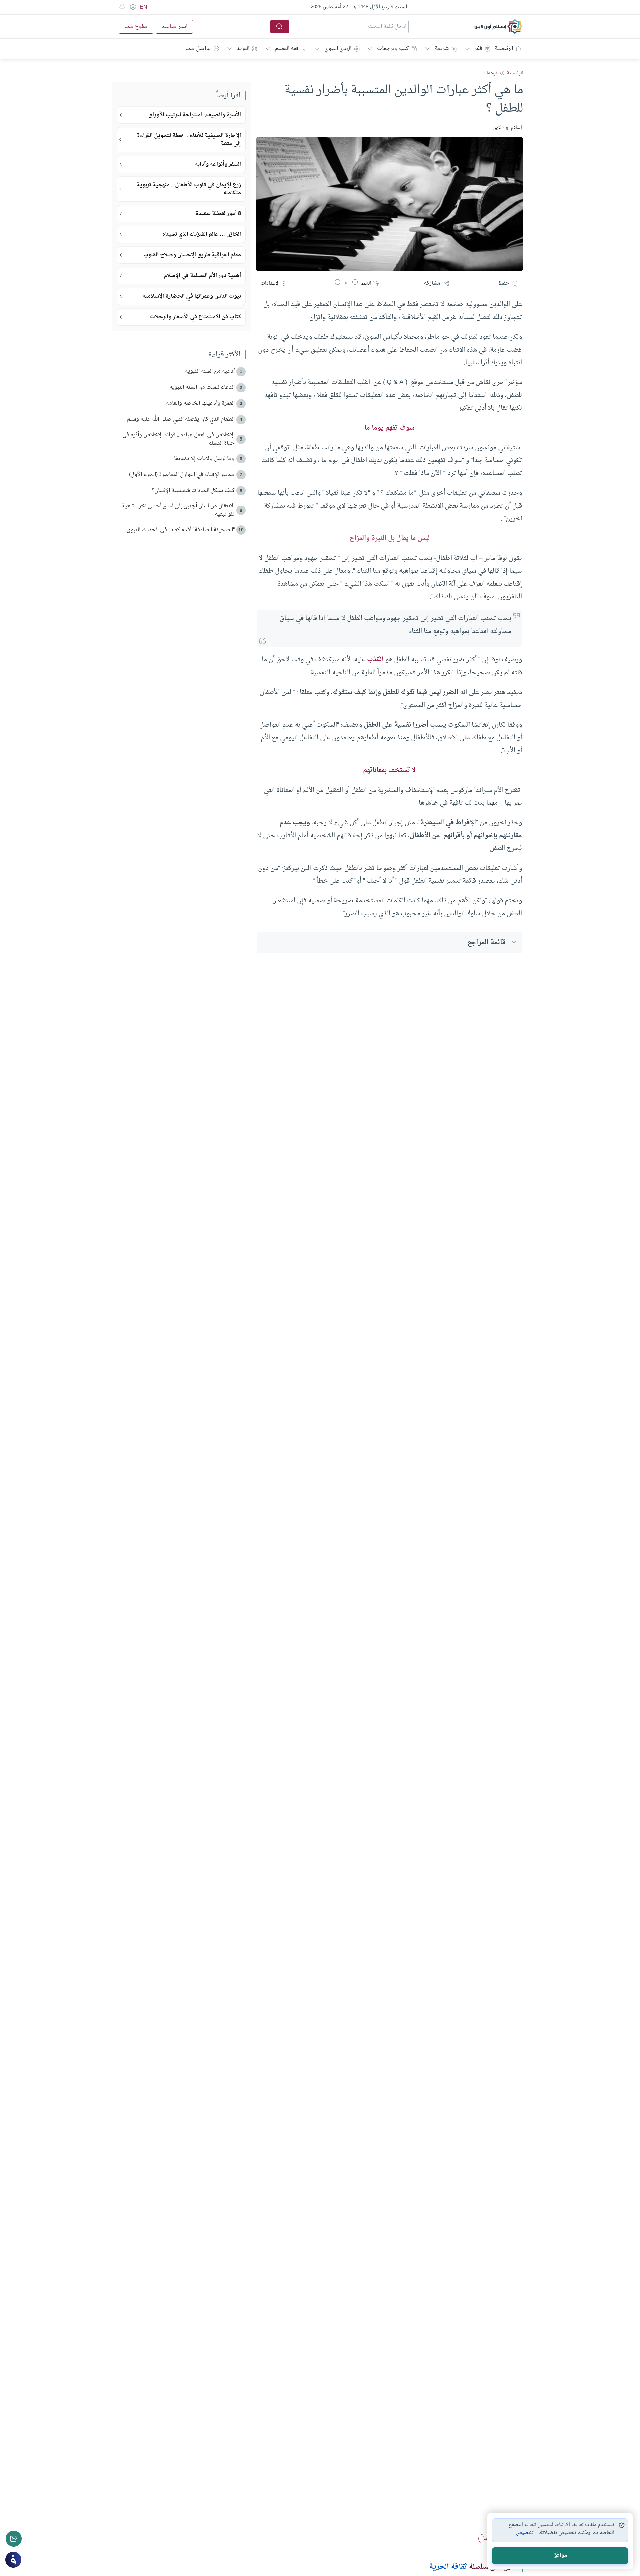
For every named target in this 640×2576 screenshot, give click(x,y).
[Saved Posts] (122, 7)
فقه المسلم (287, 49)
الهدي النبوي (338, 49)
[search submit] (280, 27)
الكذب (375, 660)
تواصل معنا (198, 49)
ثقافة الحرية (448, 2567)
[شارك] (14, 2539)
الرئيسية (504, 49)
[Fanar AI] (13, 2560)
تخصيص (525, 2533)
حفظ (504, 283)
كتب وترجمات (393, 49)
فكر (478, 49)
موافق (560, 2556)
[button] (355, 283)
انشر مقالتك (174, 27)
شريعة (442, 49)
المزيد (243, 49)
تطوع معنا (136, 27)
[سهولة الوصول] (133, 7)
